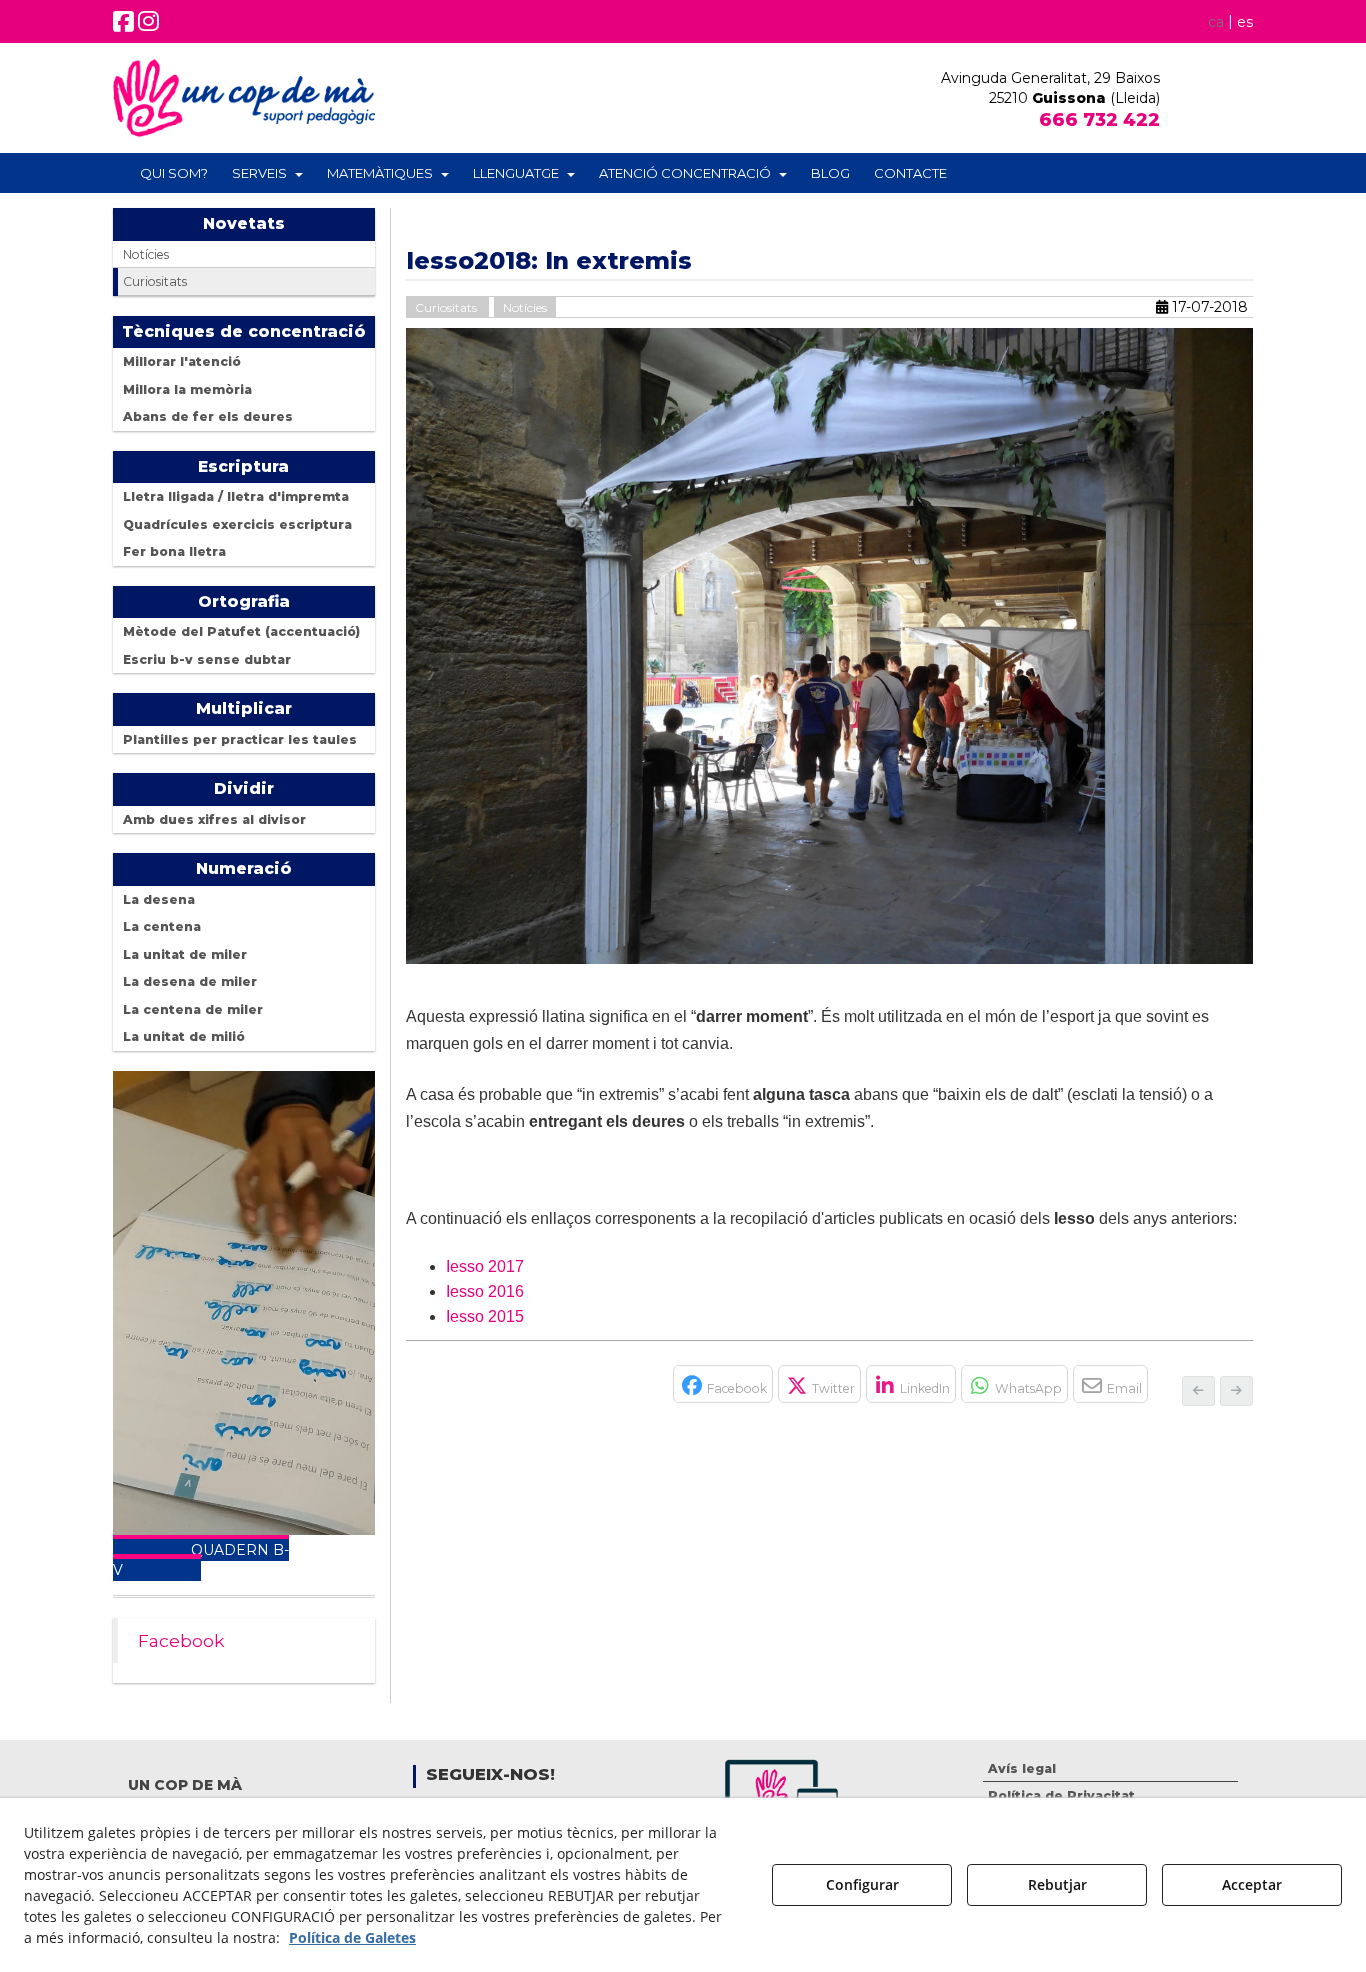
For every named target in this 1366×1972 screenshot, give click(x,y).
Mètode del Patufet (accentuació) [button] (241, 631)
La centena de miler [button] (193, 1009)
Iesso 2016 (485, 1291)
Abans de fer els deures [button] (208, 416)
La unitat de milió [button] (184, 1036)
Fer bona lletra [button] (174, 551)
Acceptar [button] (1252, 1884)
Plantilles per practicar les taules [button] (240, 739)
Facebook (181, 1640)
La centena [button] (162, 926)
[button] (123, 25)
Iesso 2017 (485, 1266)
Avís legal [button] (1022, 1768)
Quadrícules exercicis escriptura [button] (237, 524)
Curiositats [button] (155, 281)
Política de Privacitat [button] (1061, 1795)
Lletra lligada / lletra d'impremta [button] (236, 496)
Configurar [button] (862, 1884)
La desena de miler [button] (190, 981)
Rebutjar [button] (1057, 1884)
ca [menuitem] (1216, 22)
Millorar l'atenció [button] (182, 361)
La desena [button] (159, 899)
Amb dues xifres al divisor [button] (214, 819)
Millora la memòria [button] (187, 389)
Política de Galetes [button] (352, 1937)
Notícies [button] (146, 254)
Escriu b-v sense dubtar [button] (207, 659)
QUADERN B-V (201, 1560)
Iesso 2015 (485, 1316)
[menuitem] (1227, 21)
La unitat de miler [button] (185, 954)
